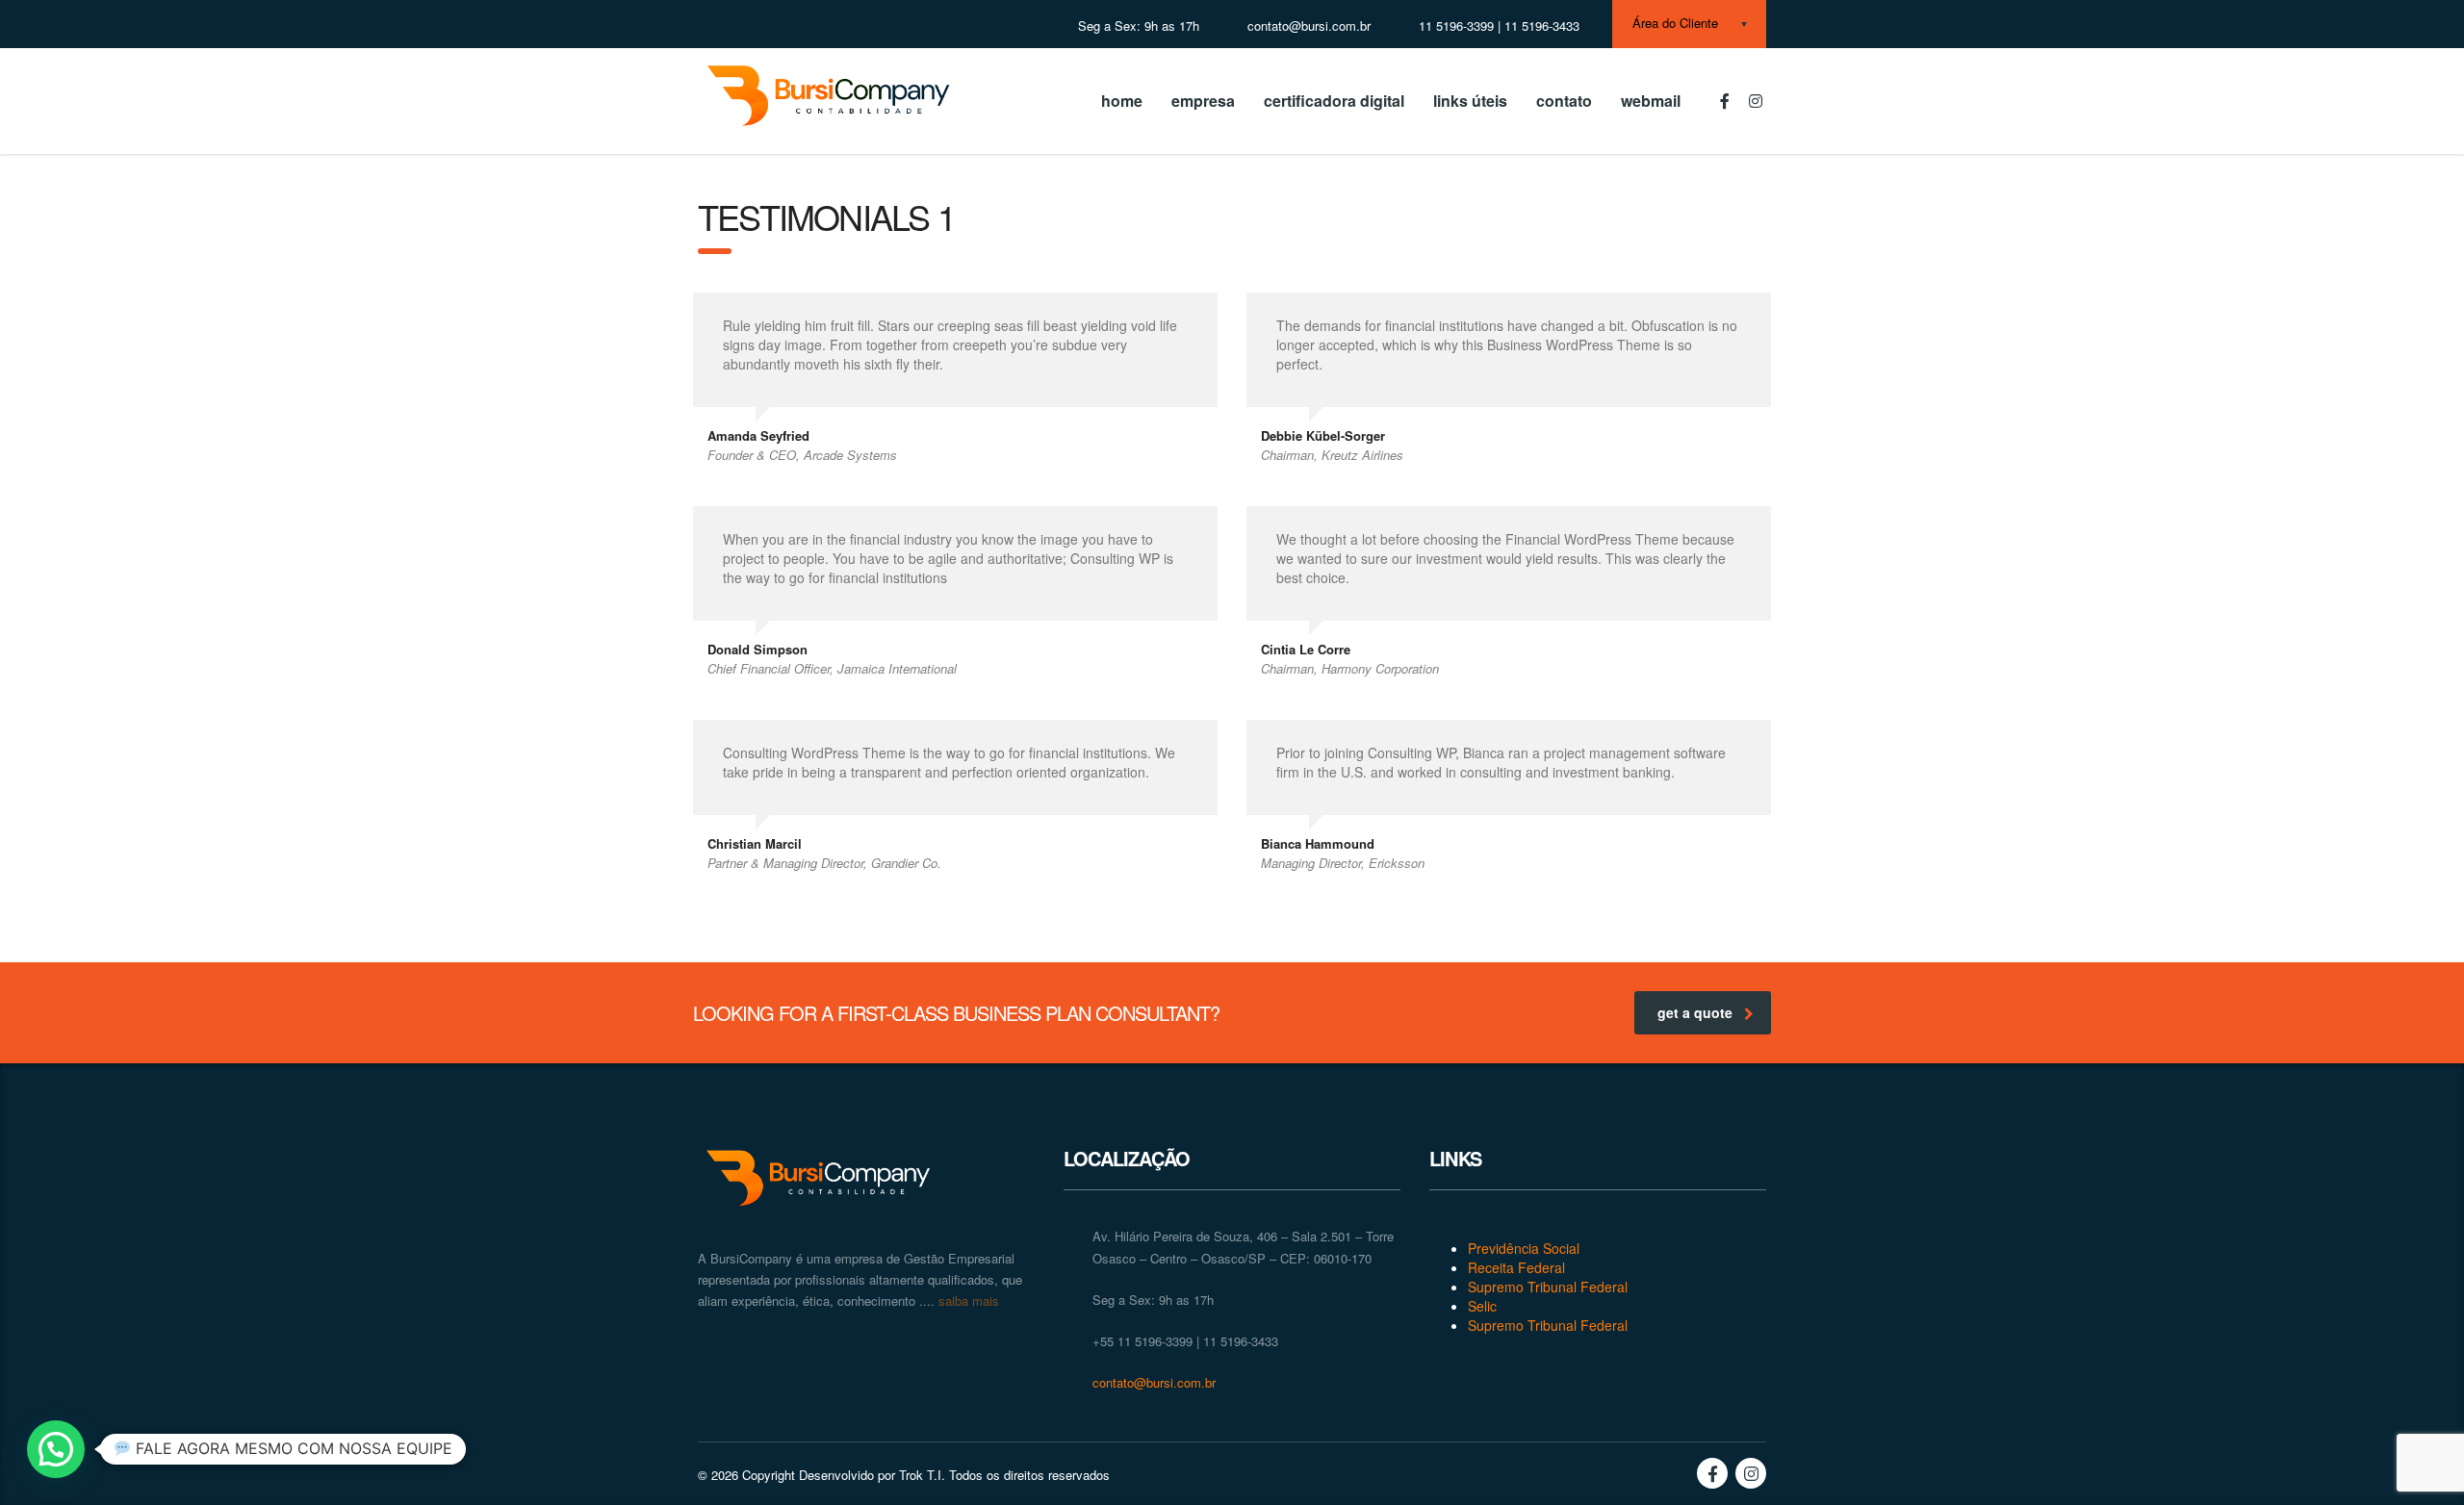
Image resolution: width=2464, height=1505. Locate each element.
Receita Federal (1516, 1267)
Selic (1482, 1306)
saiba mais (967, 1301)
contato (1564, 101)
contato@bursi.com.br (1154, 1382)
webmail (1651, 101)
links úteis (1470, 101)
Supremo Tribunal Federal (1548, 1287)
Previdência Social (1524, 1248)
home (1122, 101)
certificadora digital (1334, 101)
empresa (1203, 101)
